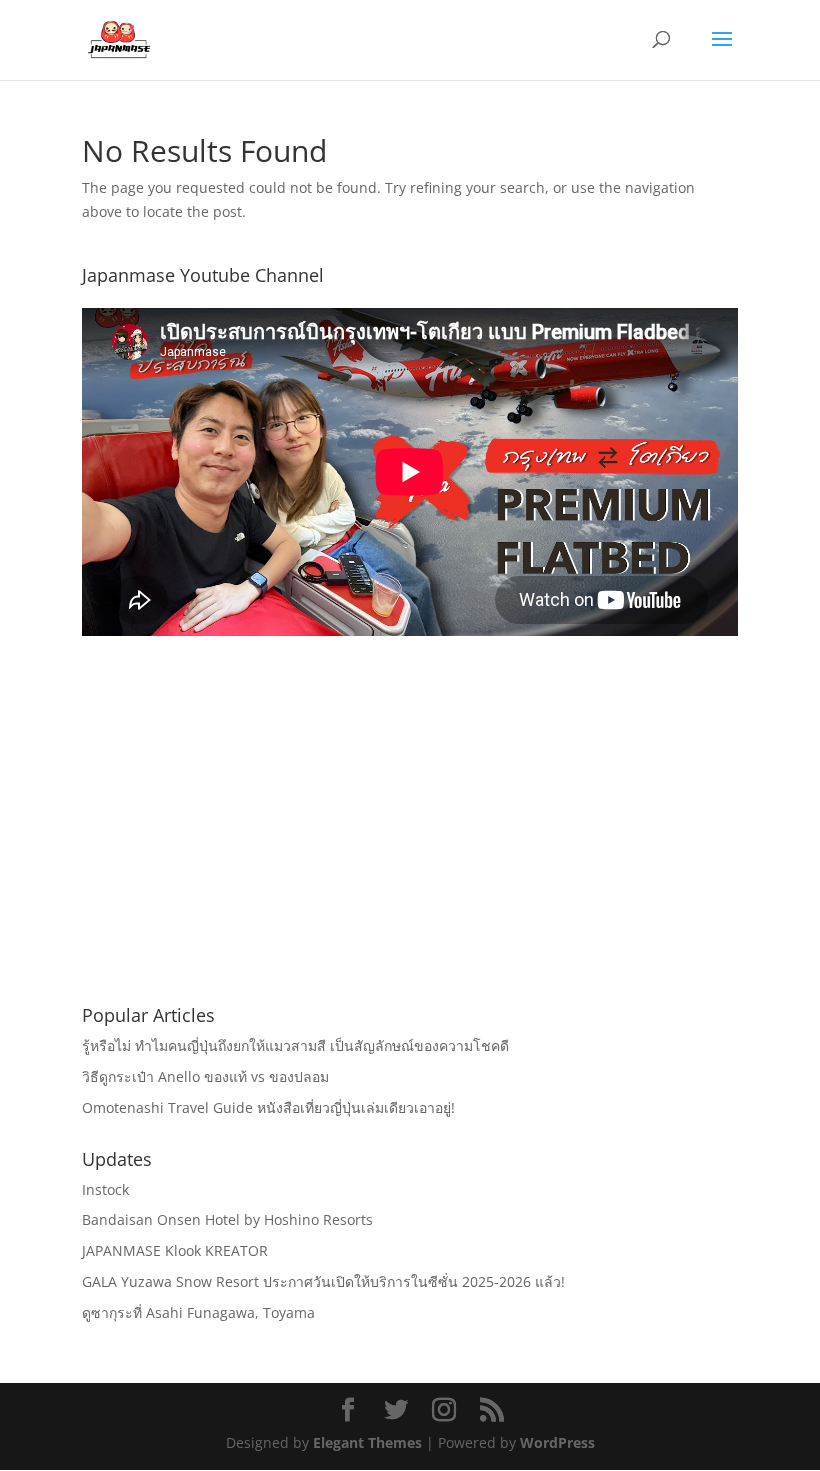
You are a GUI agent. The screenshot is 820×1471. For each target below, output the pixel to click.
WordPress (557, 1442)
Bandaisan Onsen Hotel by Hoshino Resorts (227, 1219)
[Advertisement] (410, 844)
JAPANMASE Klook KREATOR (175, 1250)
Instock (105, 1189)
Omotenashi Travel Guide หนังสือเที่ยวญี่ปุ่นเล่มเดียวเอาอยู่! (268, 1107)
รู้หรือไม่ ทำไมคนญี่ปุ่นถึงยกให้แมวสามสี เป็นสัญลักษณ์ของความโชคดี (295, 1045)
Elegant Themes (367, 1442)
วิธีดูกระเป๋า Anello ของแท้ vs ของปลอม (205, 1076)
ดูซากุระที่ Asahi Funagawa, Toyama (198, 1312)
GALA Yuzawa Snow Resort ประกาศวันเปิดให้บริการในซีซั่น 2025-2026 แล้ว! (323, 1281)
